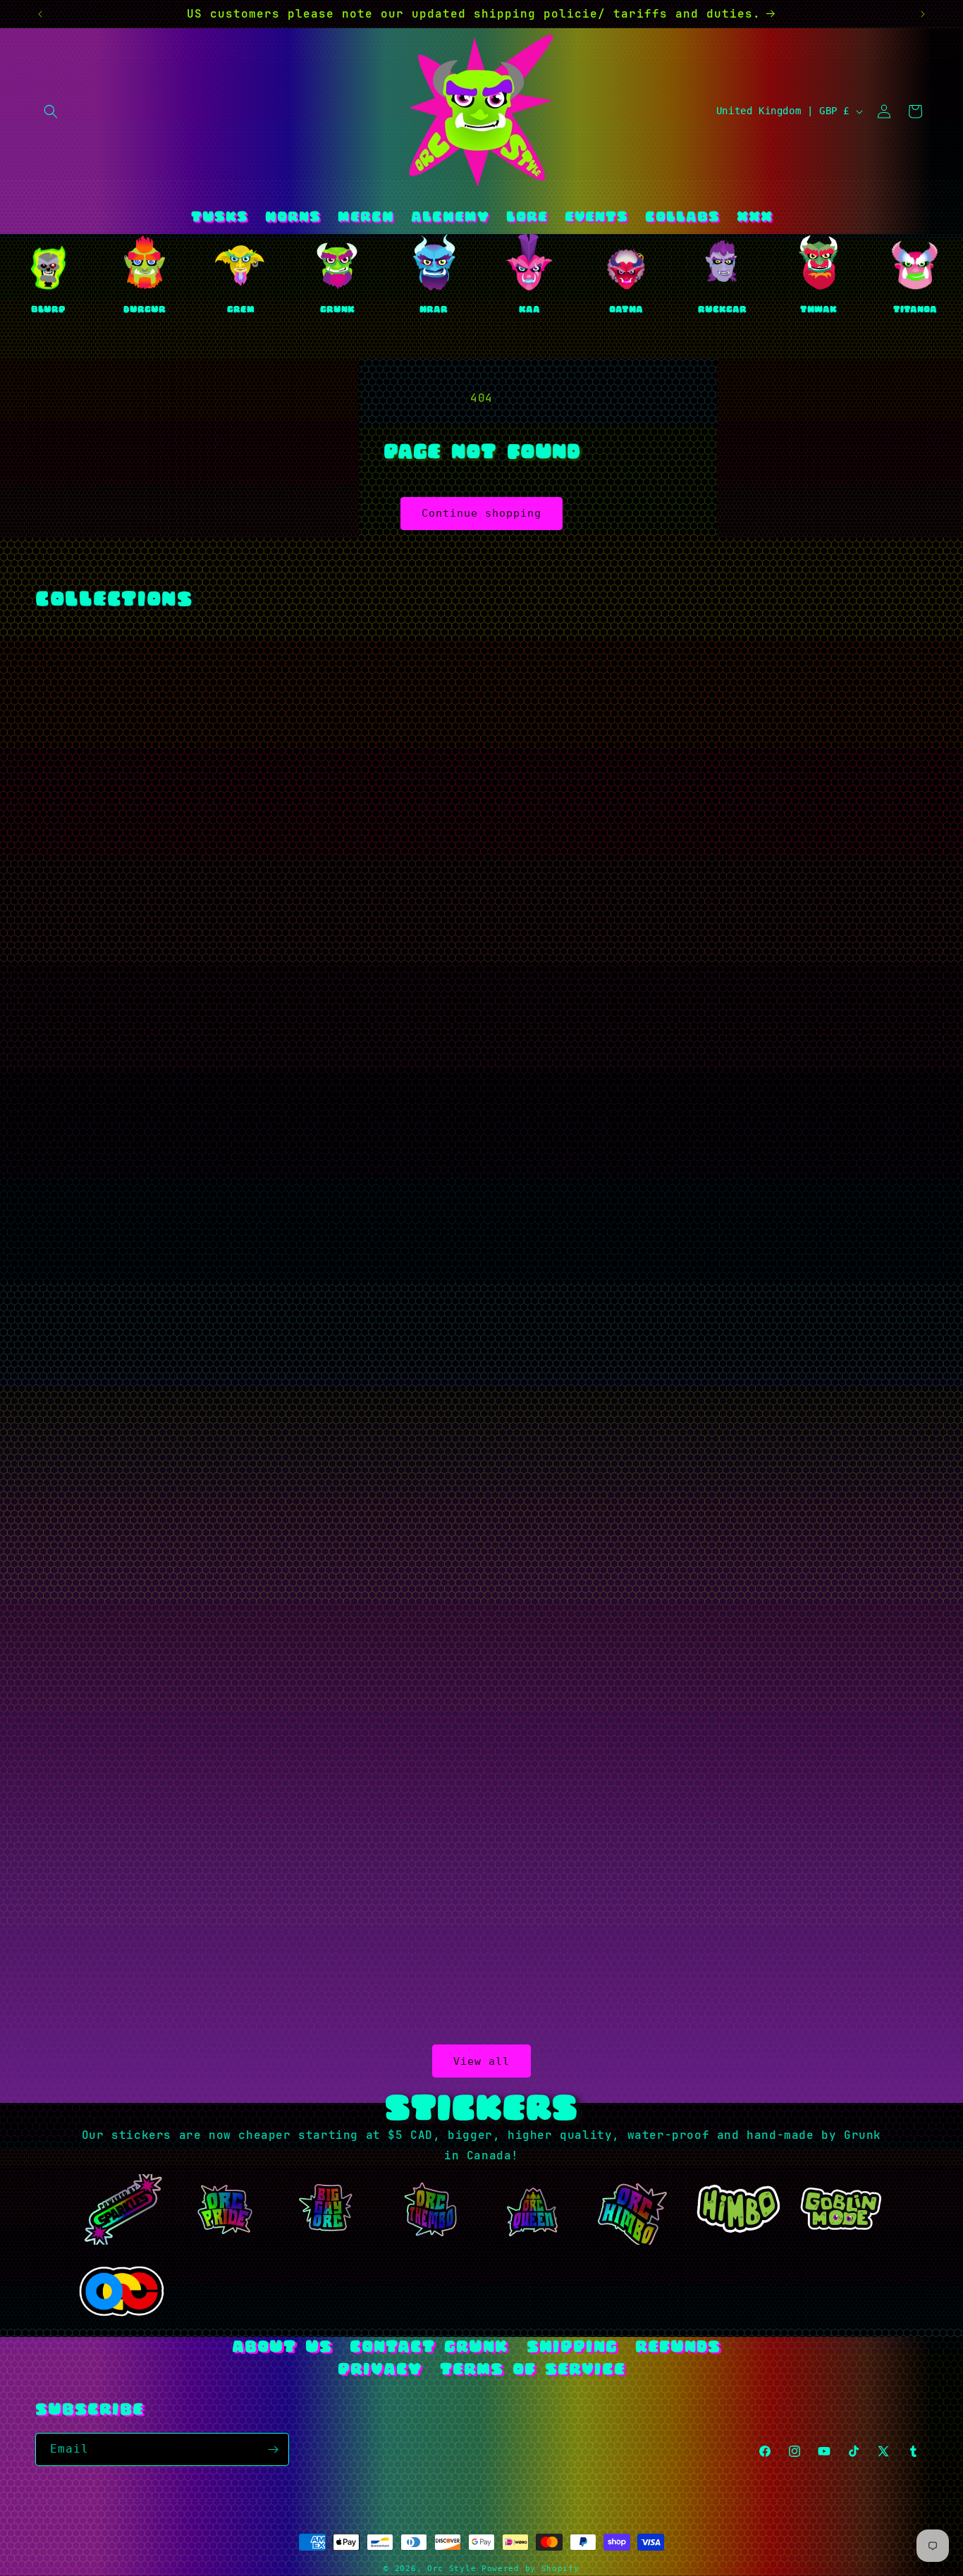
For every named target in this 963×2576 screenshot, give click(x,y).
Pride (273, 1859)
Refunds (678, 2348)
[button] (51, 111)
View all (481, 2061)
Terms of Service (533, 2370)
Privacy (380, 2370)
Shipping (572, 2348)
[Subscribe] (273, 2449)
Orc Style (452, 2569)
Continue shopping (481, 513)
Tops (273, 978)
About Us (282, 2348)
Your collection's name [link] (575, 978)
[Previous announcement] (40, 14)
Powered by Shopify (530, 2569)
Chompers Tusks (575, 1859)
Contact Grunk (429, 2348)
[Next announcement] (923, 14)
